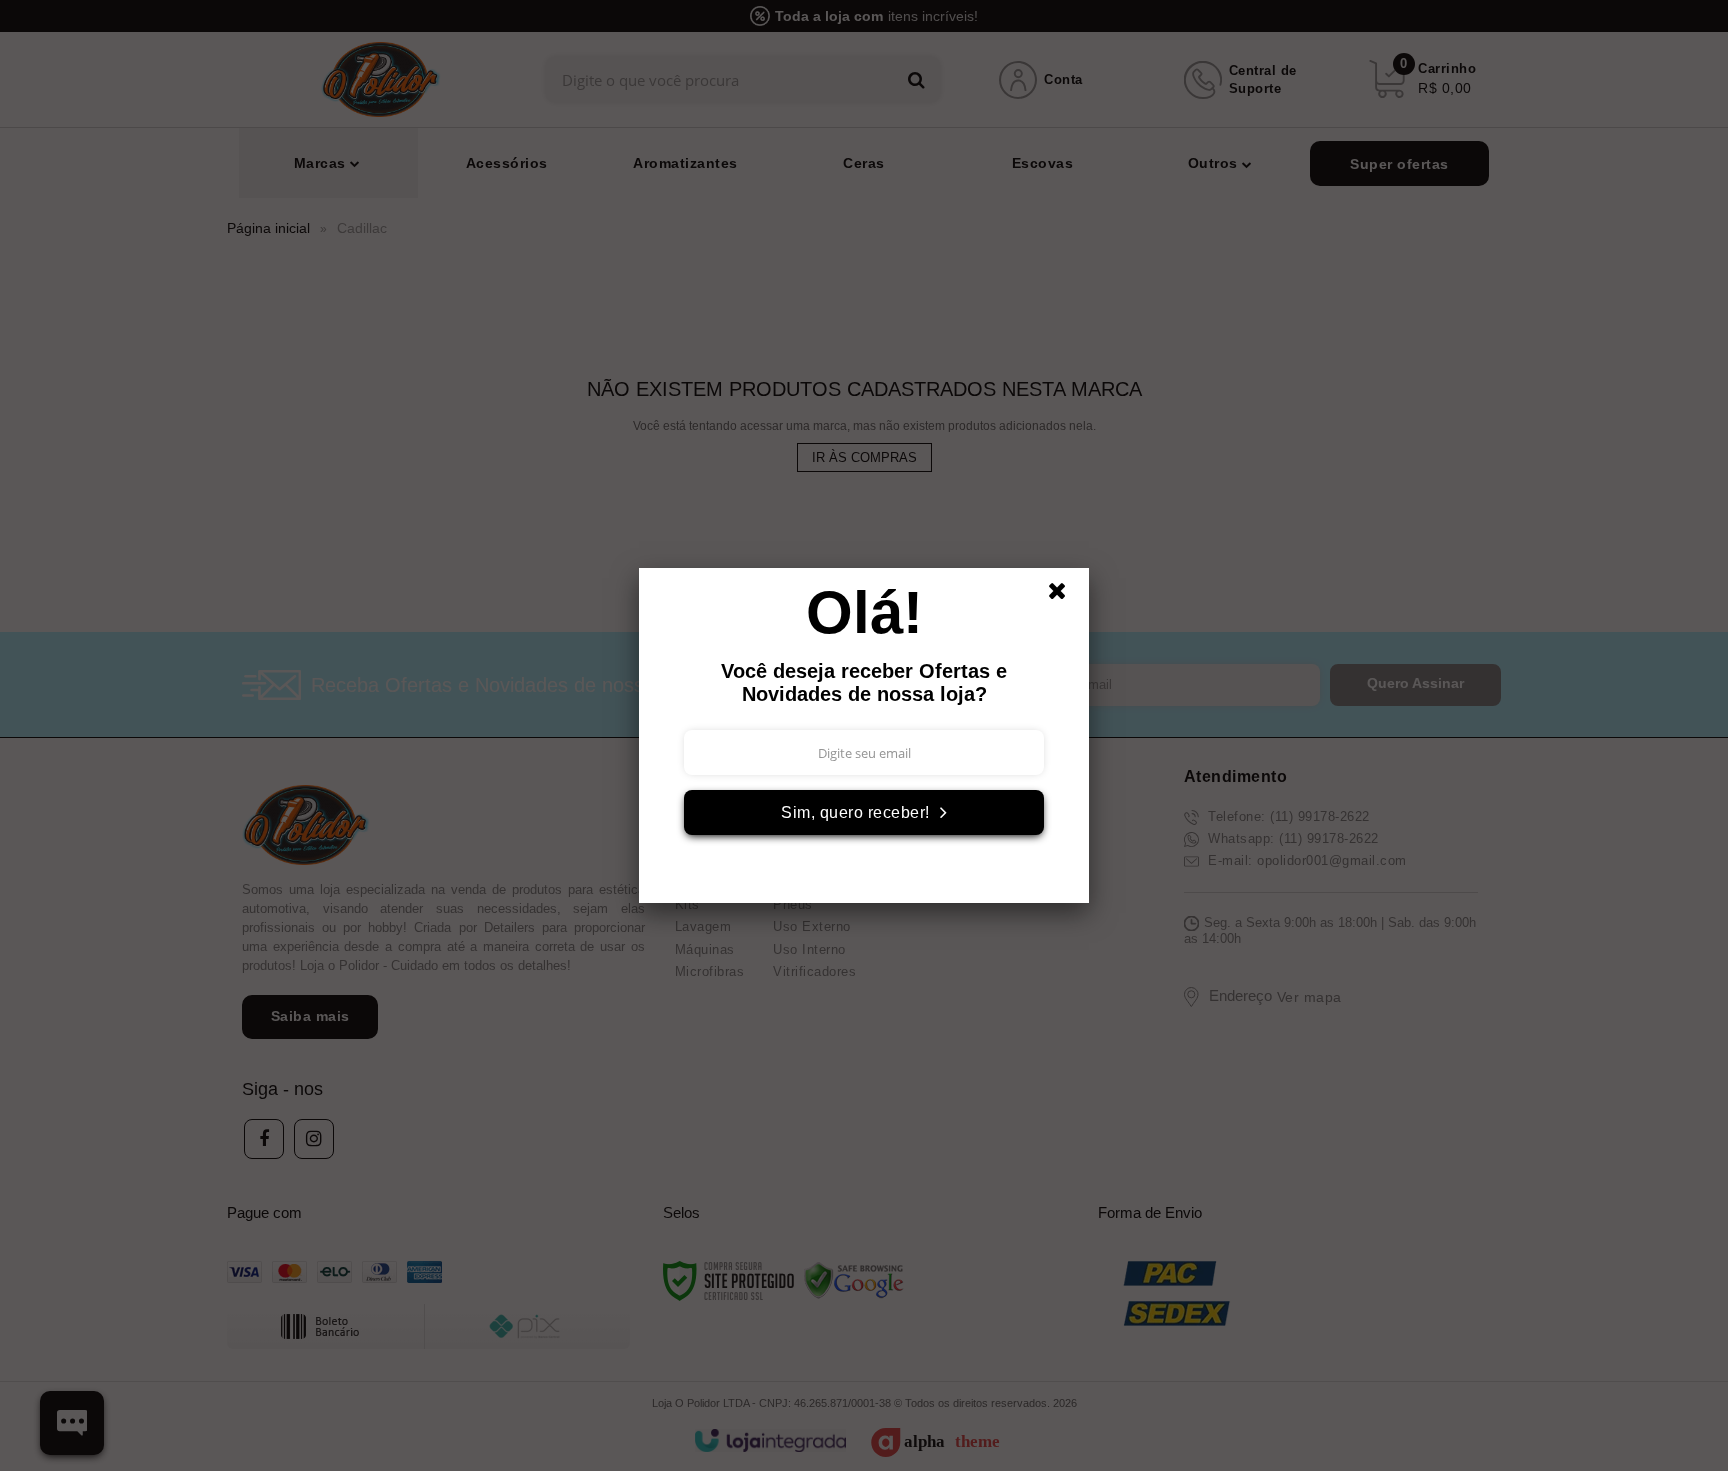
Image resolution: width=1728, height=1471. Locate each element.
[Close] (1066, 596)
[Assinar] (864, 812)
